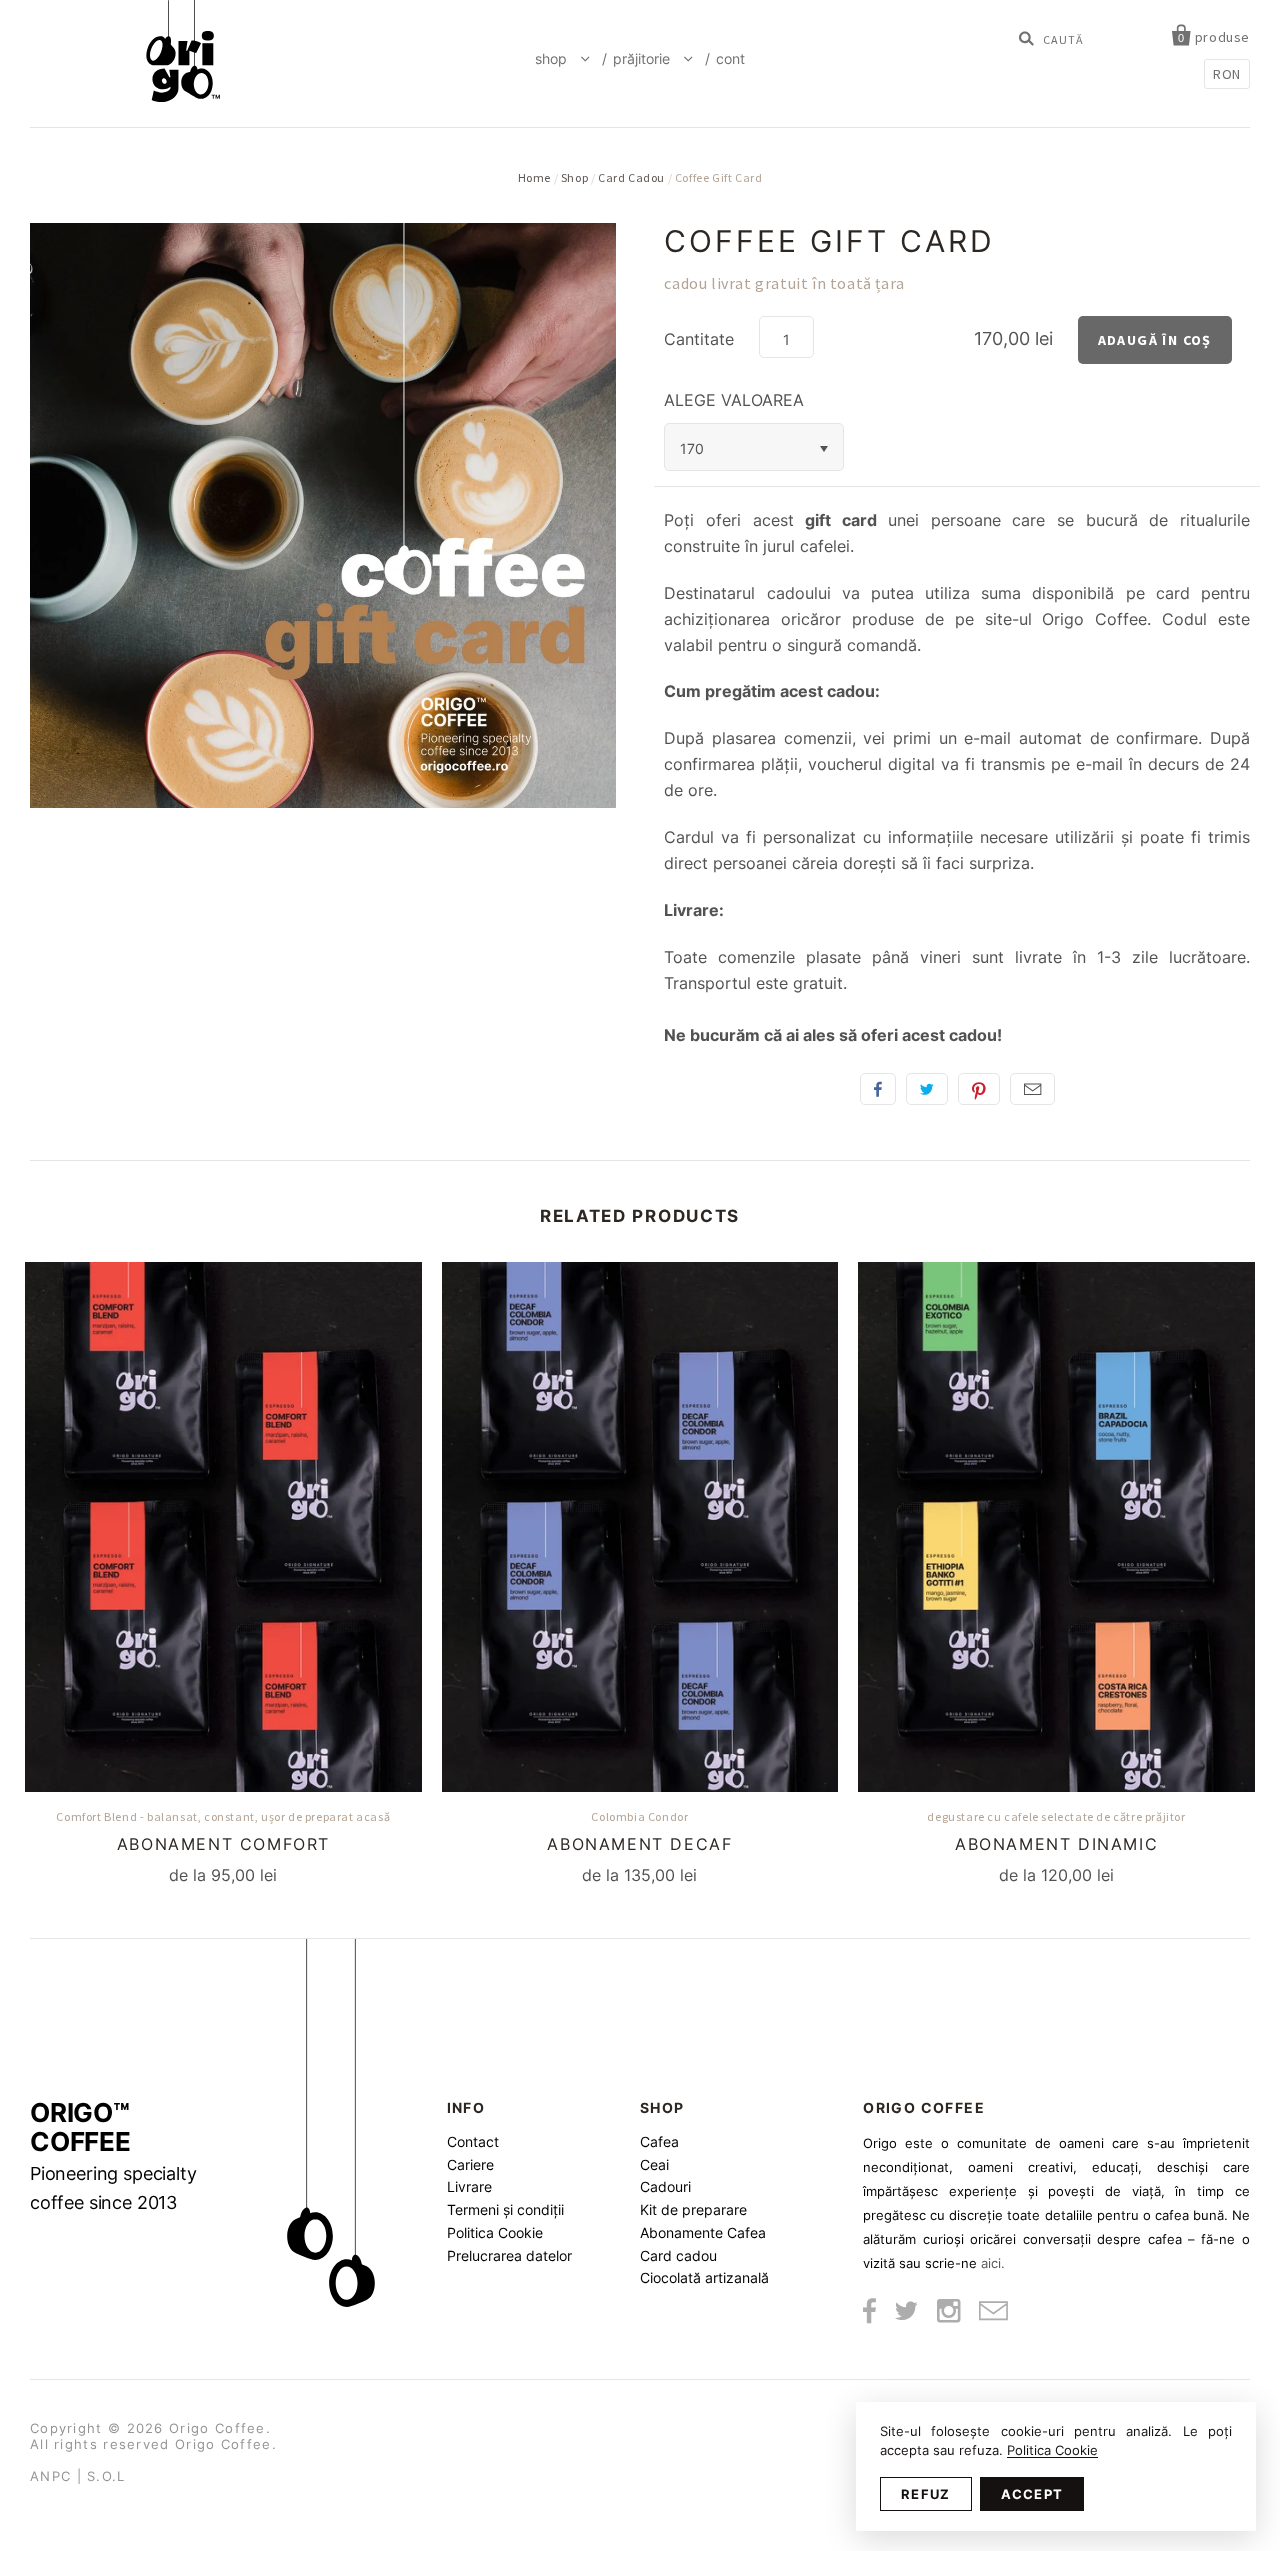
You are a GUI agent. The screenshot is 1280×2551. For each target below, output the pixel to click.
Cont (730, 58)
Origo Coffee (217, 2428)
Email (1032, 1089)
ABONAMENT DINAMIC (1056, 1844)
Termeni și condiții (505, 2209)
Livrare (469, 2186)
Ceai (654, 2164)
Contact (473, 2141)
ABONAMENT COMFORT (223, 1844)
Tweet (927, 1089)
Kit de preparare (693, 2209)
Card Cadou (631, 177)
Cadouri (665, 2186)
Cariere (470, 2164)
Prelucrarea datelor (509, 2255)
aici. (993, 2263)
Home (534, 177)
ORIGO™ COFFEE (113, 2155)
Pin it (979, 1089)
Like (878, 1089)
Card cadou (678, 2255)
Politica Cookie (495, 2232)
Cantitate (699, 339)
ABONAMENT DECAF (639, 1844)
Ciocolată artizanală (704, 2277)
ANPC (50, 2476)
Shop (553, 58)
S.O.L (106, 2476)
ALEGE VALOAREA (734, 400)
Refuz (926, 2494)
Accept (1032, 2494)
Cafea (659, 2141)
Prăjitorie (643, 58)
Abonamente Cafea (703, 2232)
